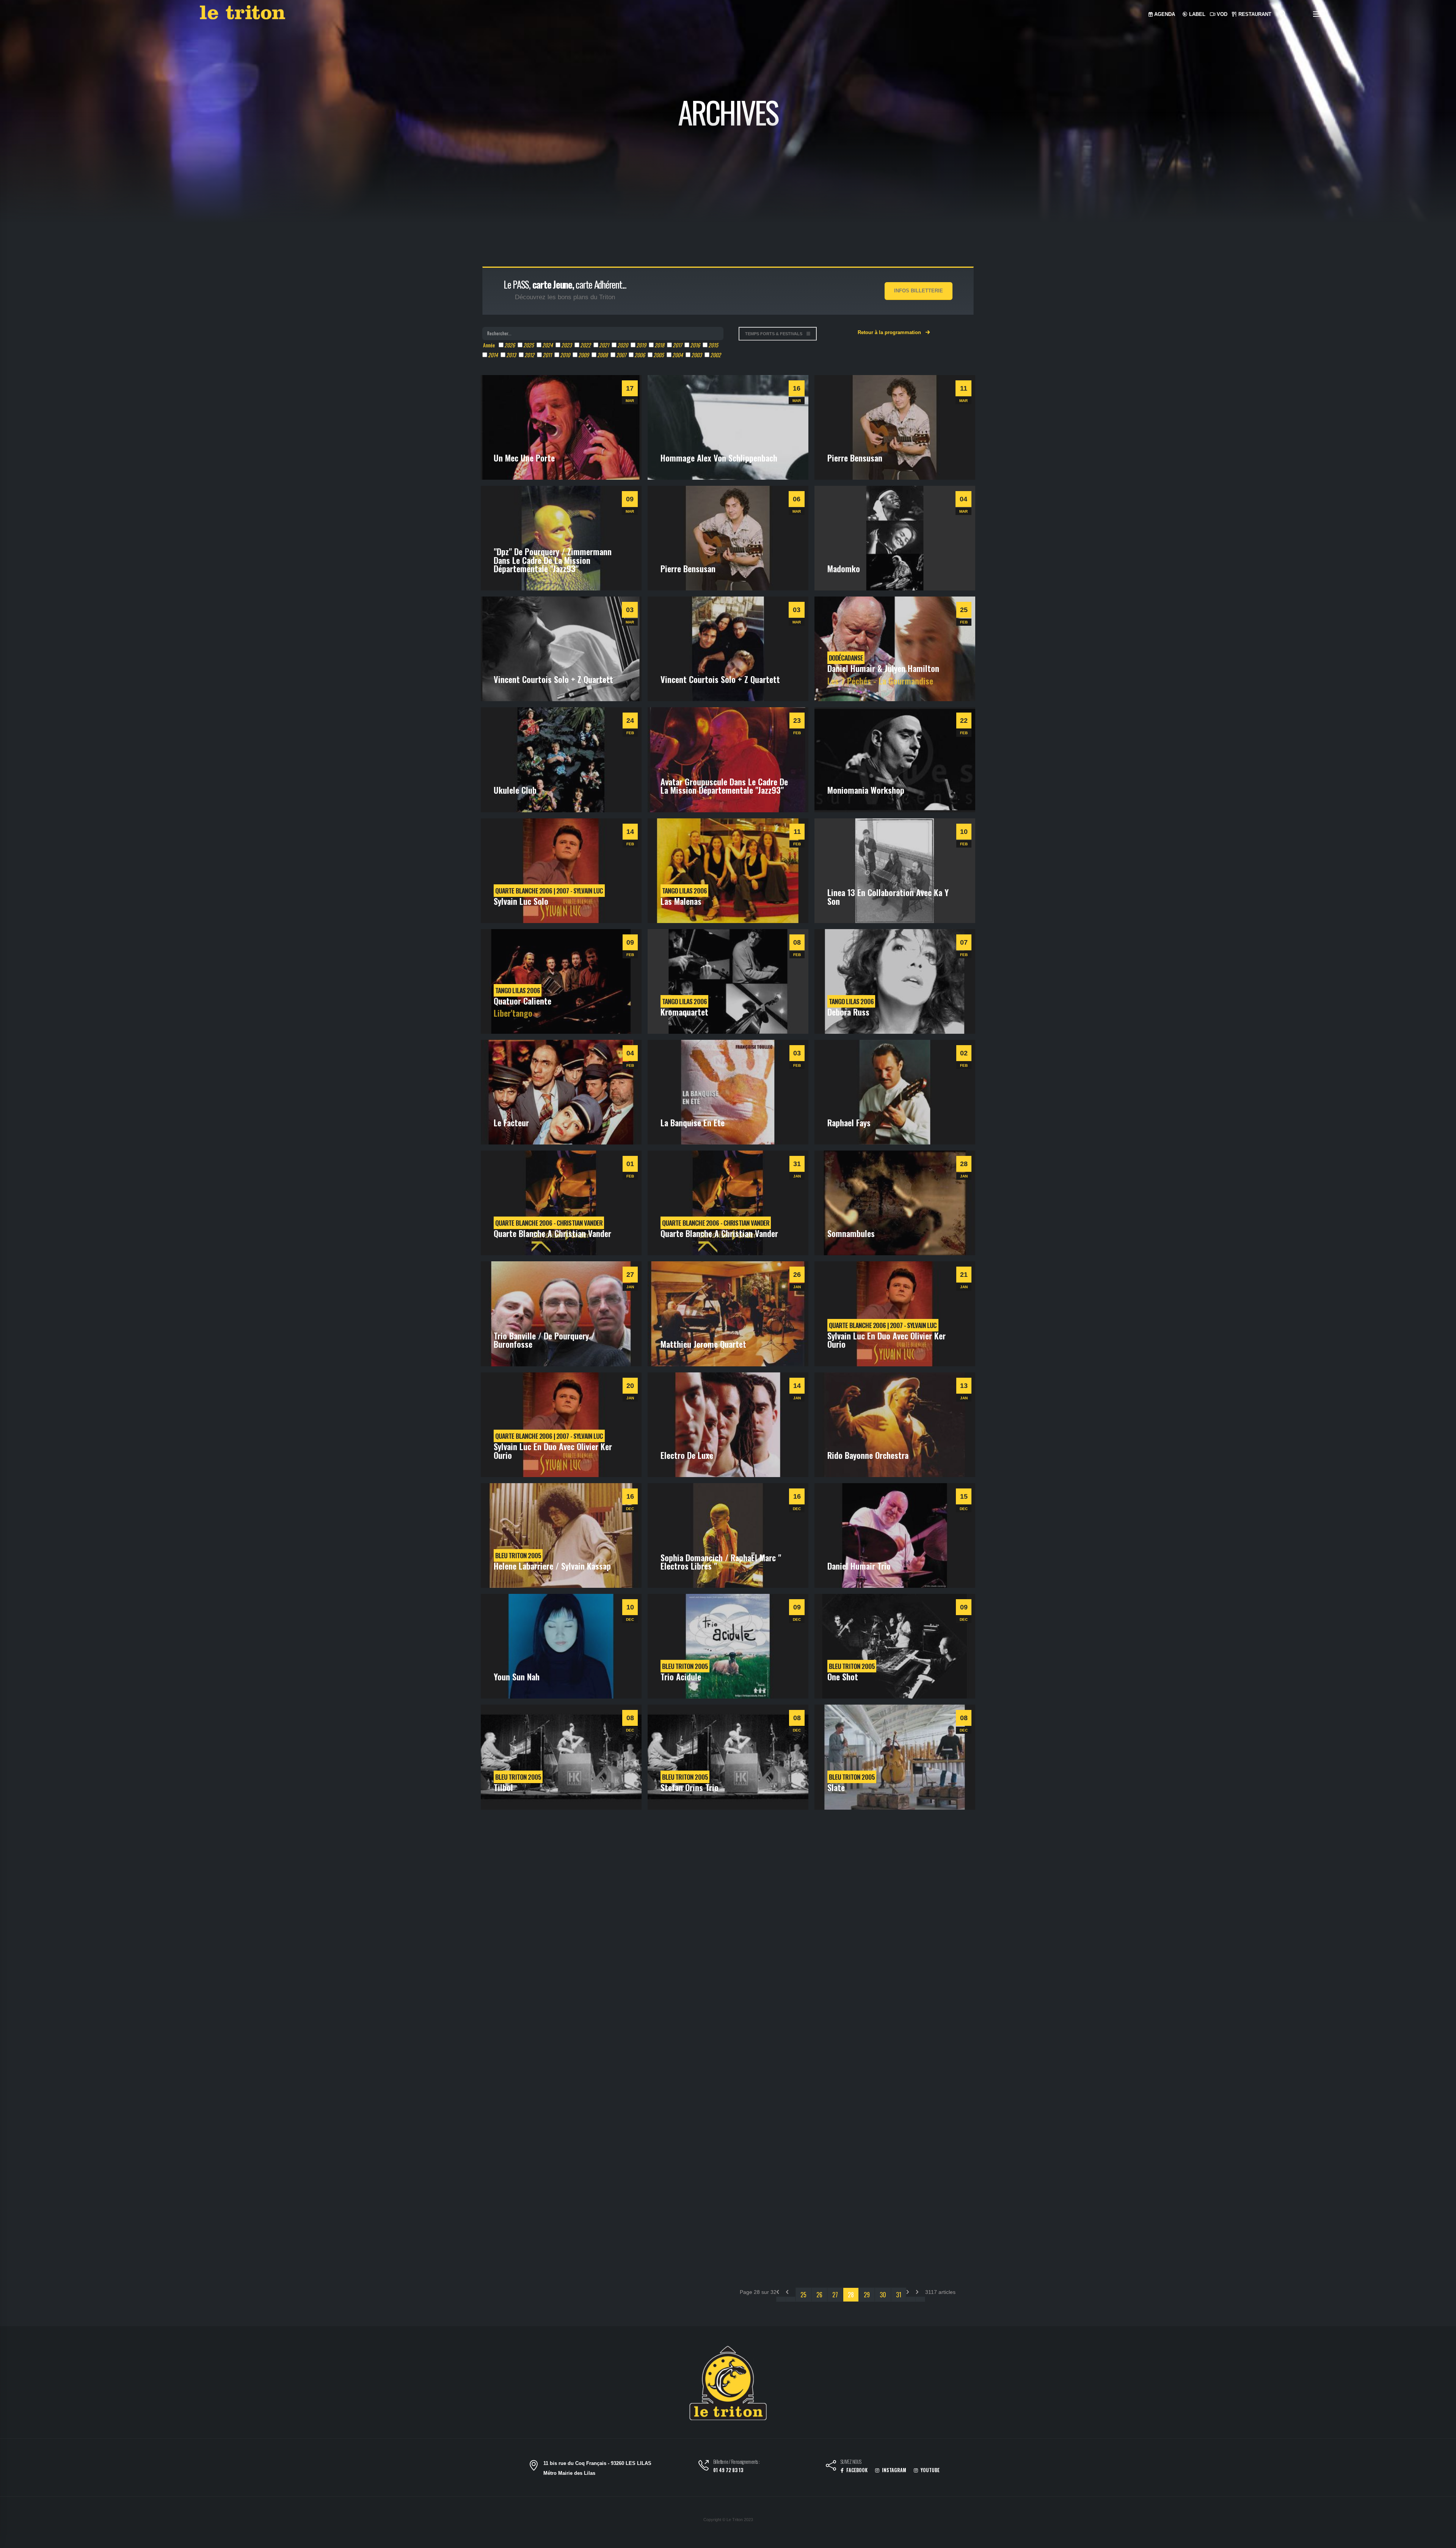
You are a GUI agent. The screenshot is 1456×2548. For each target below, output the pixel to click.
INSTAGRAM (894, 2470)
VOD (1221, 14)
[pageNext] (911, 2299)
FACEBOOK (856, 2470)
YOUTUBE (930, 2470)
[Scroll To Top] (1443, 2539)
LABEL (1196, 14)
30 (883, 2295)
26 (819, 2295)
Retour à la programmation (890, 332)
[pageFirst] (781, 2299)
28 (851, 2295)
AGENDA (1164, 14)
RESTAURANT (1254, 14)
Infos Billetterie (919, 291)
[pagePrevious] (791, 2299)
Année (489, 345)
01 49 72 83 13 (728, 2470)
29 (867, 2295)
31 (899, 2295)
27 (835, 2295)
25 (803, 2295)
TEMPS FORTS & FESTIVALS (774, 334)
